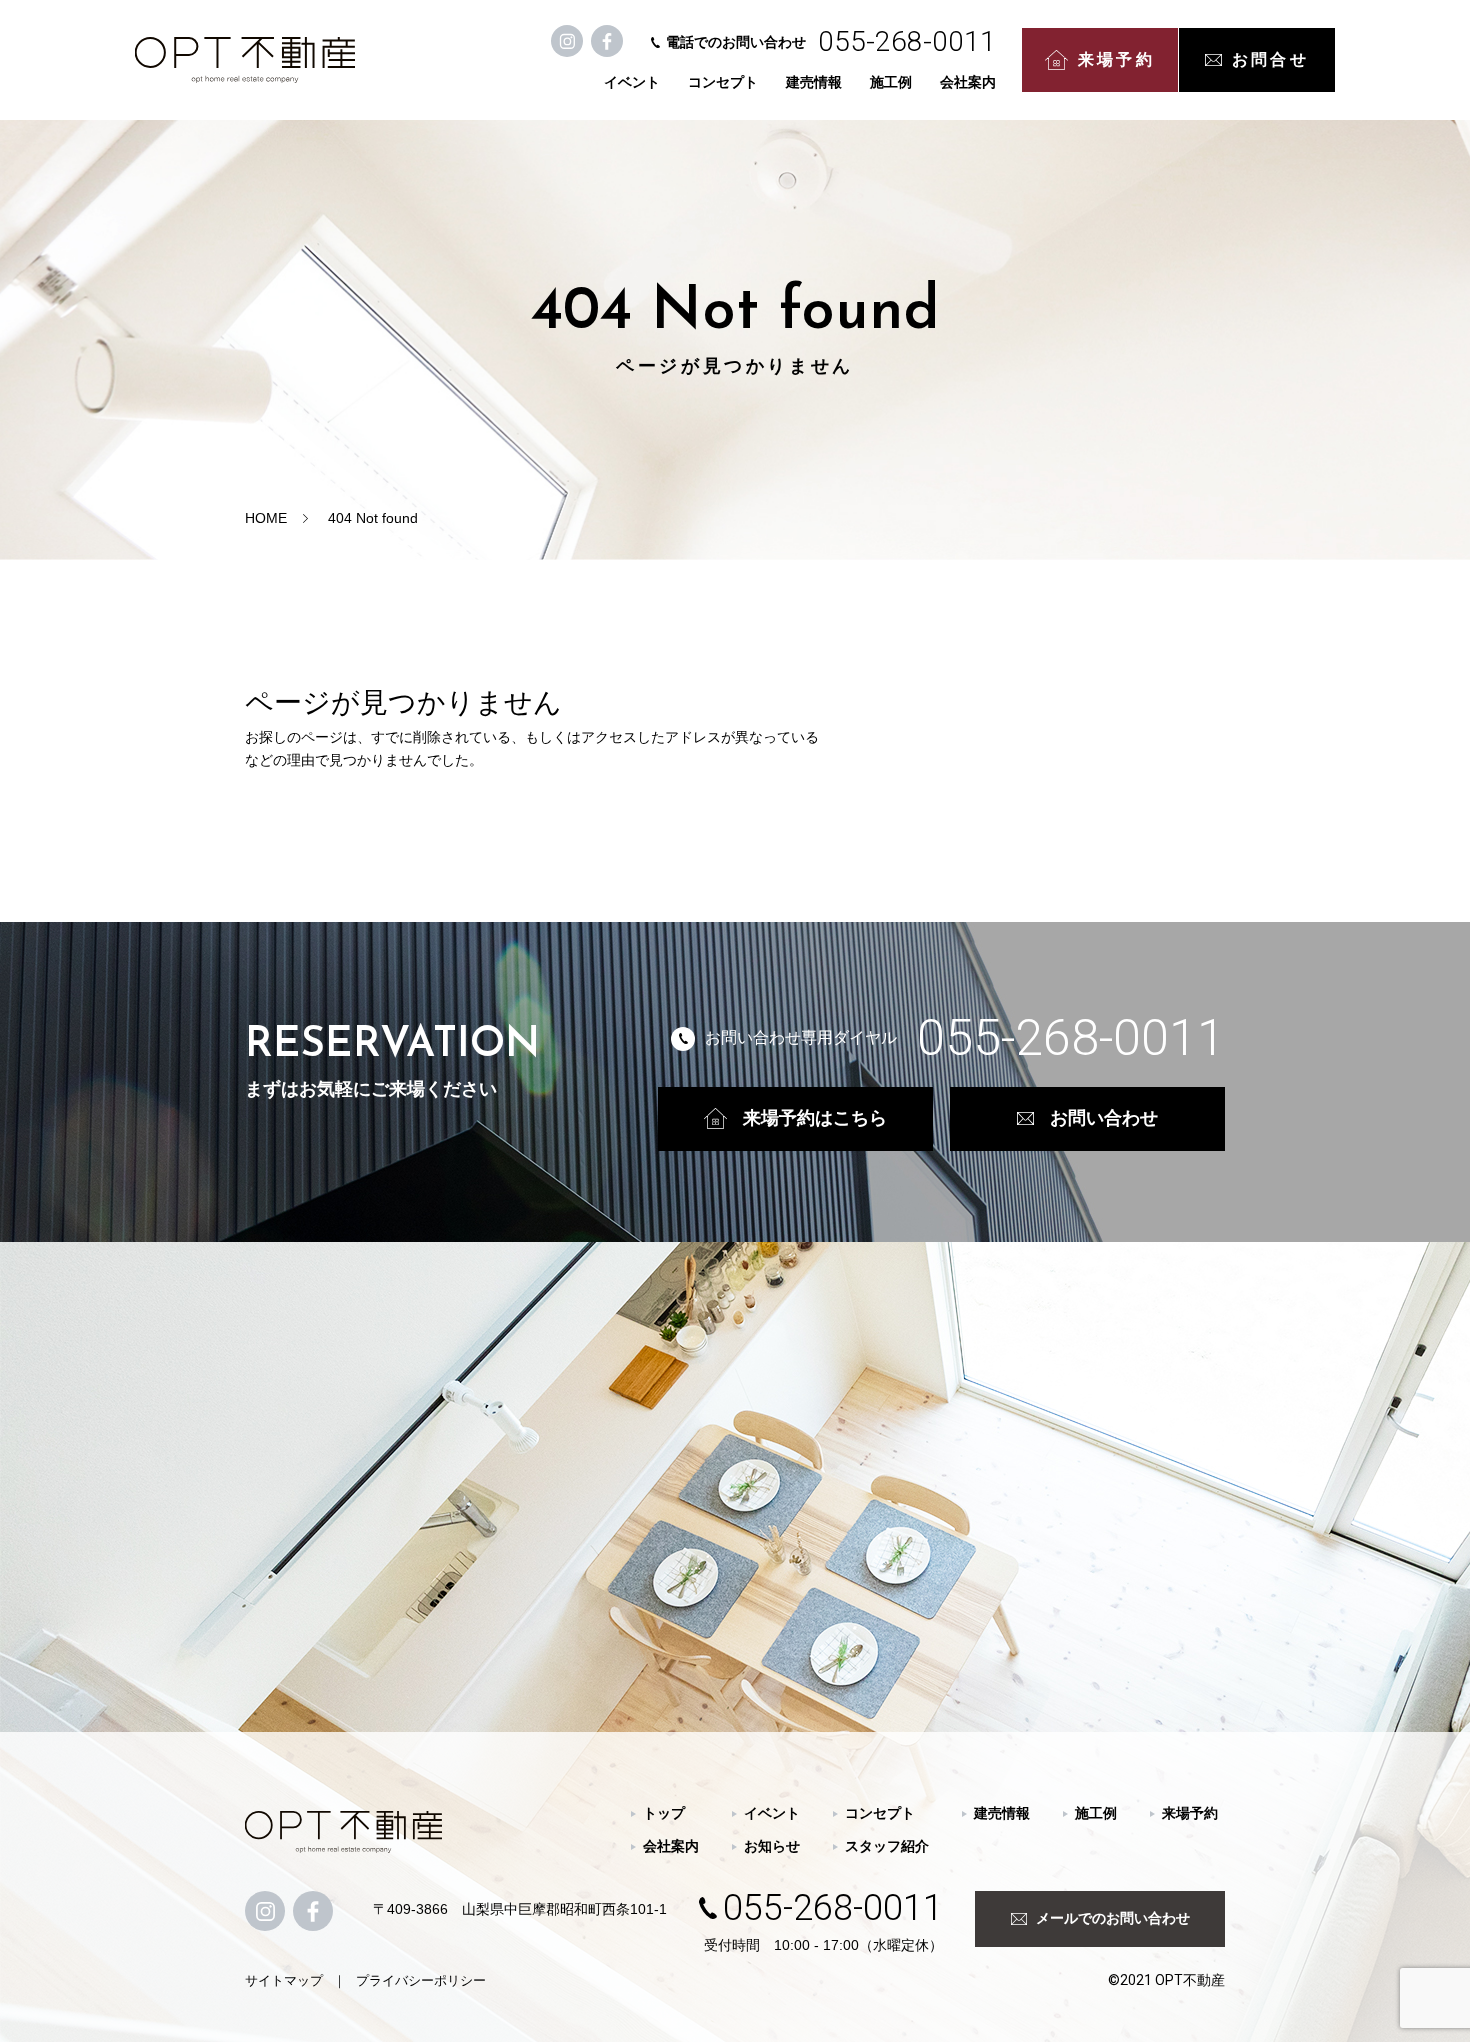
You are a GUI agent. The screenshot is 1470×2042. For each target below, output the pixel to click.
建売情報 (814, 82)
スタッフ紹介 (887, 1846)
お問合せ (1270, 59)
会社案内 (968, 82)
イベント (632, 82)
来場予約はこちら (815, 1118)
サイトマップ (284, 1980)
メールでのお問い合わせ (1113, 1918)
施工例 (891, 82)
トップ (664, 1813)
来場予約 (1116, 59)
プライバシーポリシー (421, 1980)
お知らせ (772, 1846)
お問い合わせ (1104, 1118)
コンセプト (723, 82)
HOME (266, 518)
